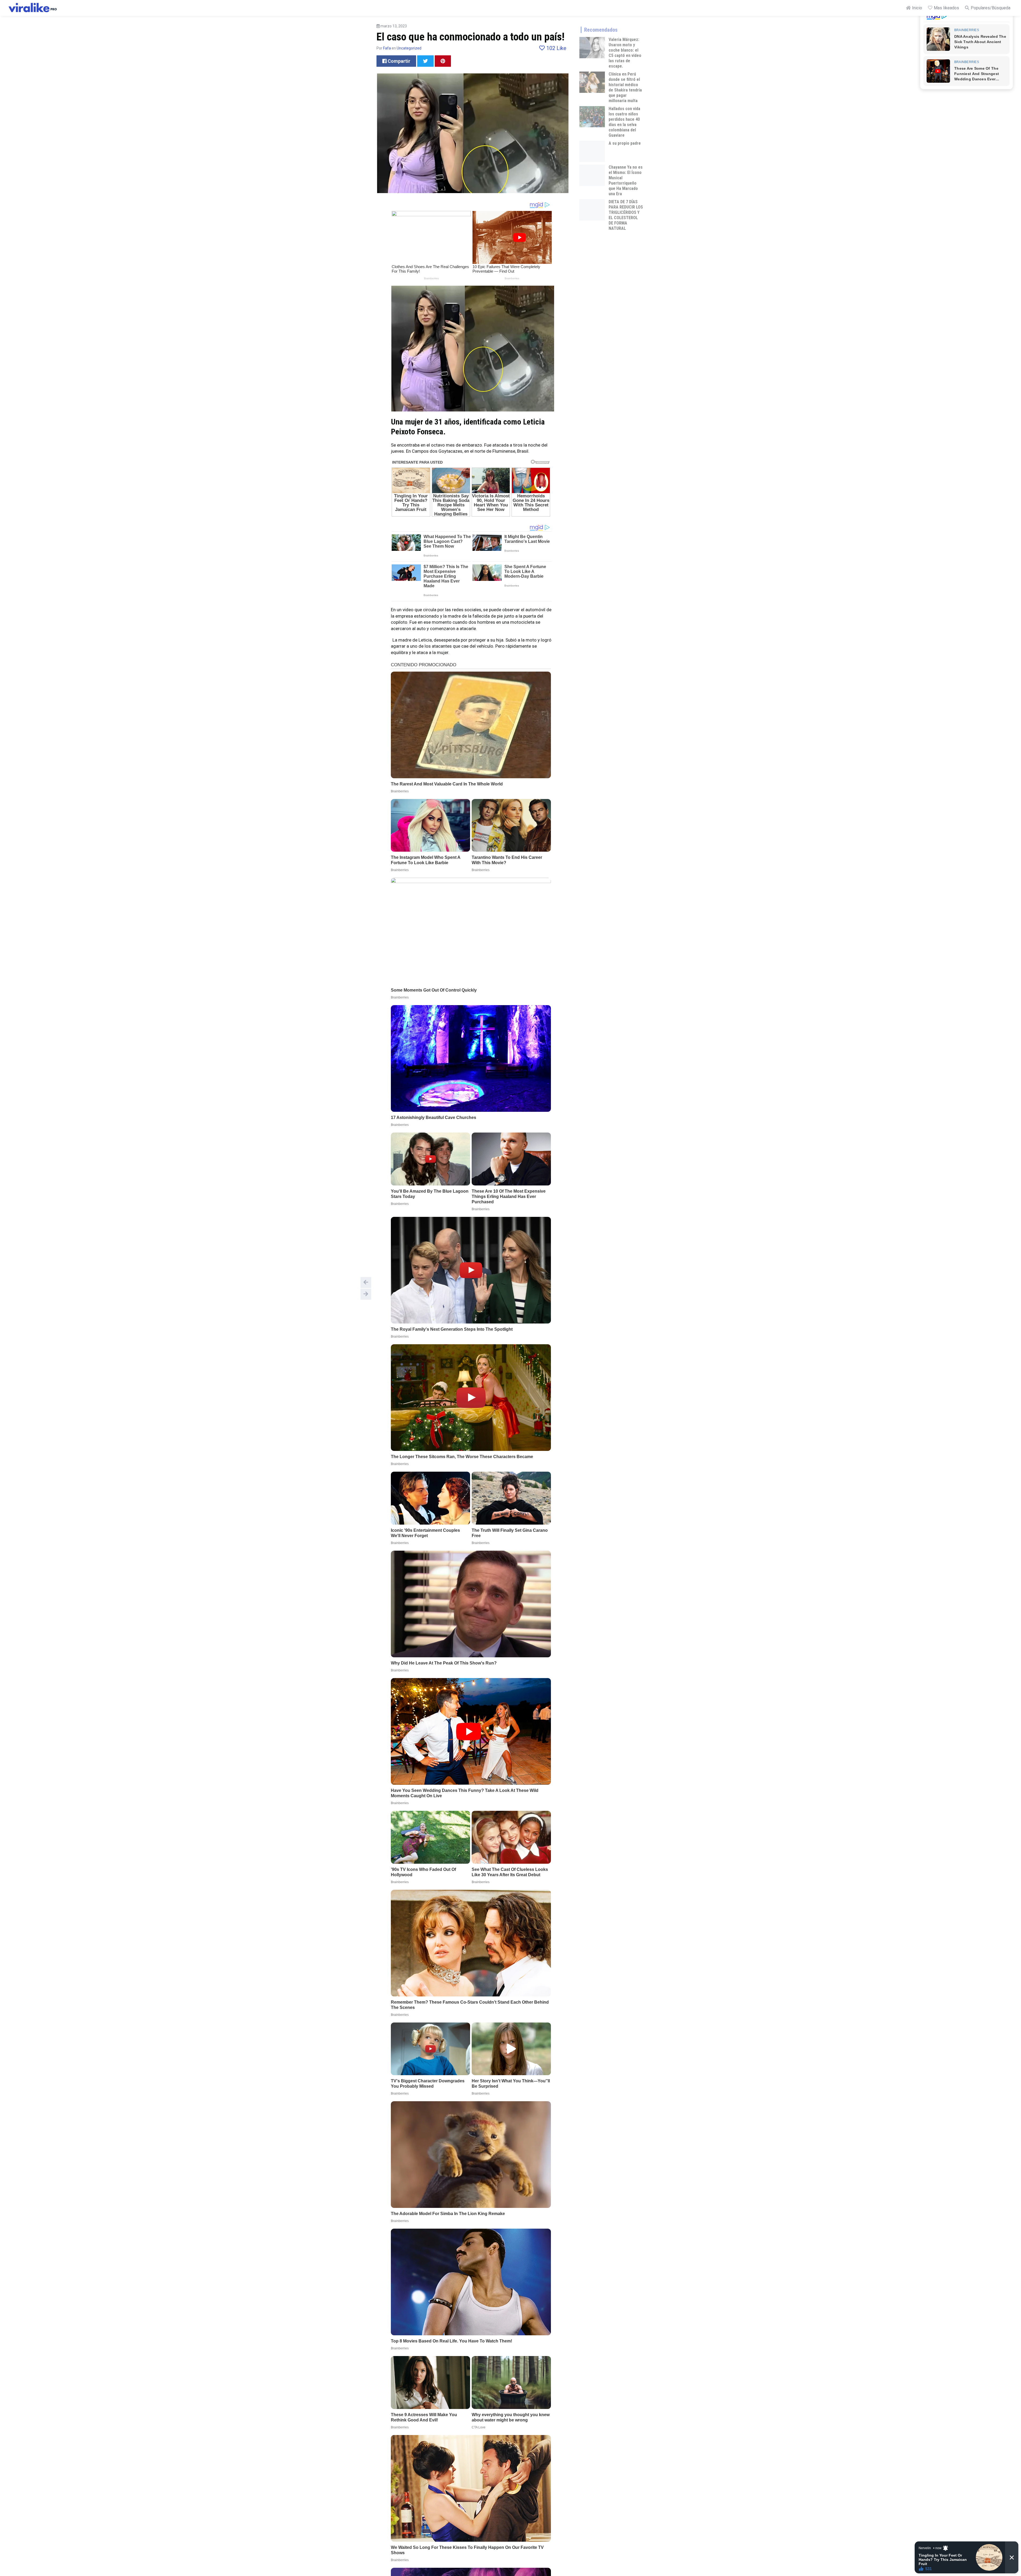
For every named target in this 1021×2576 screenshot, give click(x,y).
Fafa (387, 48)
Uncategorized (409, 48)
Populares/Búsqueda (990, 8)
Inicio (917, 8)
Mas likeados (946, 8)
